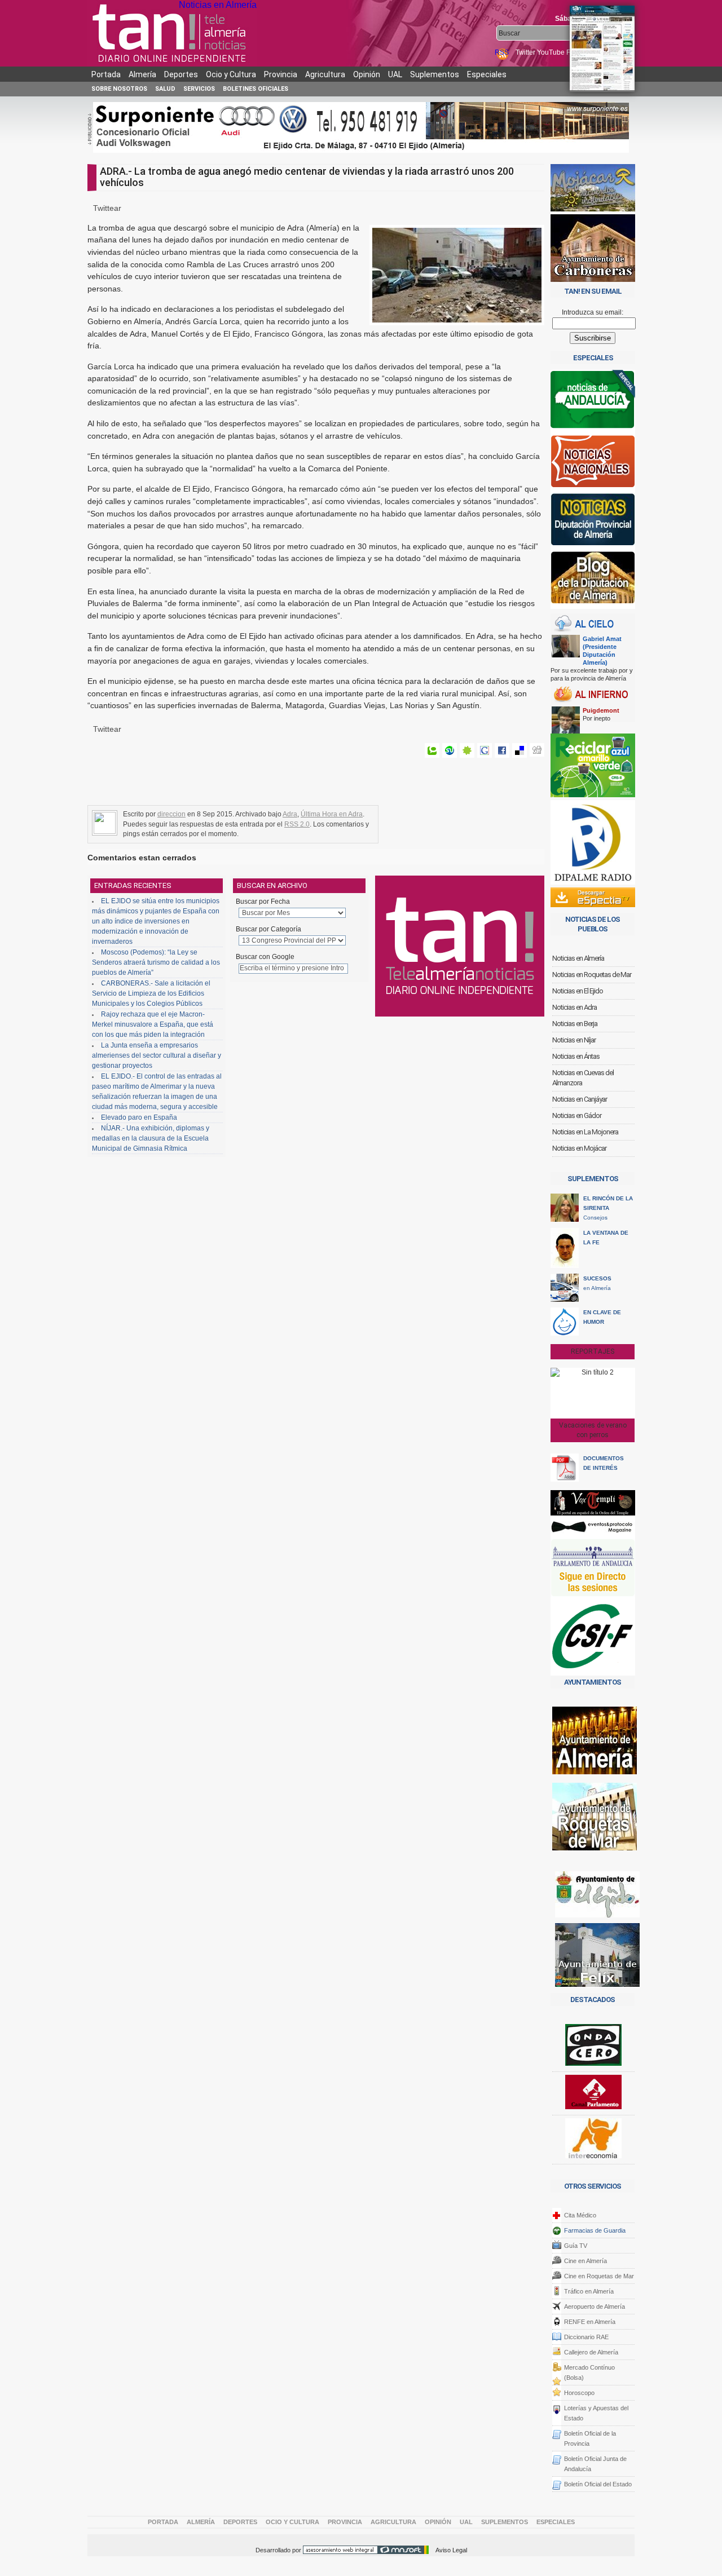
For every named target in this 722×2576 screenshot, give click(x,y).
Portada (106, 74)
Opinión (367, 74)
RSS (503, 52)
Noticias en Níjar (574, 1040)
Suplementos (435, 74)
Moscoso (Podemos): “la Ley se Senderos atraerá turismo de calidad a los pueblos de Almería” (156, 962)
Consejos (608, 1208)
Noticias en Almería (218, 5)
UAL (395, 74)
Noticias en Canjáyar (580, 1099)
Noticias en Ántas (576, 1056)
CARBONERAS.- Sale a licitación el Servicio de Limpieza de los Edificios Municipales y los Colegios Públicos (151, 993)
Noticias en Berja (575, 1024)
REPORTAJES (593, 1351)
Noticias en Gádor (577, 1115)
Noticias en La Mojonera (585, 1132)
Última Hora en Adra (332, 814)
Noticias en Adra (574, 1007)
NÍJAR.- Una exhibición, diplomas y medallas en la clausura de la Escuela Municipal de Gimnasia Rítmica (151, 1138)
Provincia (281, 74)
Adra (290, 814)
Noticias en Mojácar (579, 1148)
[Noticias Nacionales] (593, 464)
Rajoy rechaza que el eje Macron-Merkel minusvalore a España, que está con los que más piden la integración (153, 1024)
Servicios (199, 89)
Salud (165, 89)
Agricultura (325, 74)
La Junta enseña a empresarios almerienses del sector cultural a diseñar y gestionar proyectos (157, 1055)
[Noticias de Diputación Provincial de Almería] (593, 522)
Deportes (181, 74)
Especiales (487, 74)
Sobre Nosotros (119, 89)
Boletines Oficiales (256, 89)
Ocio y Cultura (231, 74)
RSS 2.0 (297, 824)
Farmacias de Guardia (595, 2230)
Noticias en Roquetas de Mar (592, 975)
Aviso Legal (451, 2550)
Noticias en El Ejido (578, 991)
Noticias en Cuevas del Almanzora (583, 1078)
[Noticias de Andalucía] (593, 402)
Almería (142, 74)
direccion (171, 814)
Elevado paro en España (139, 1117)
